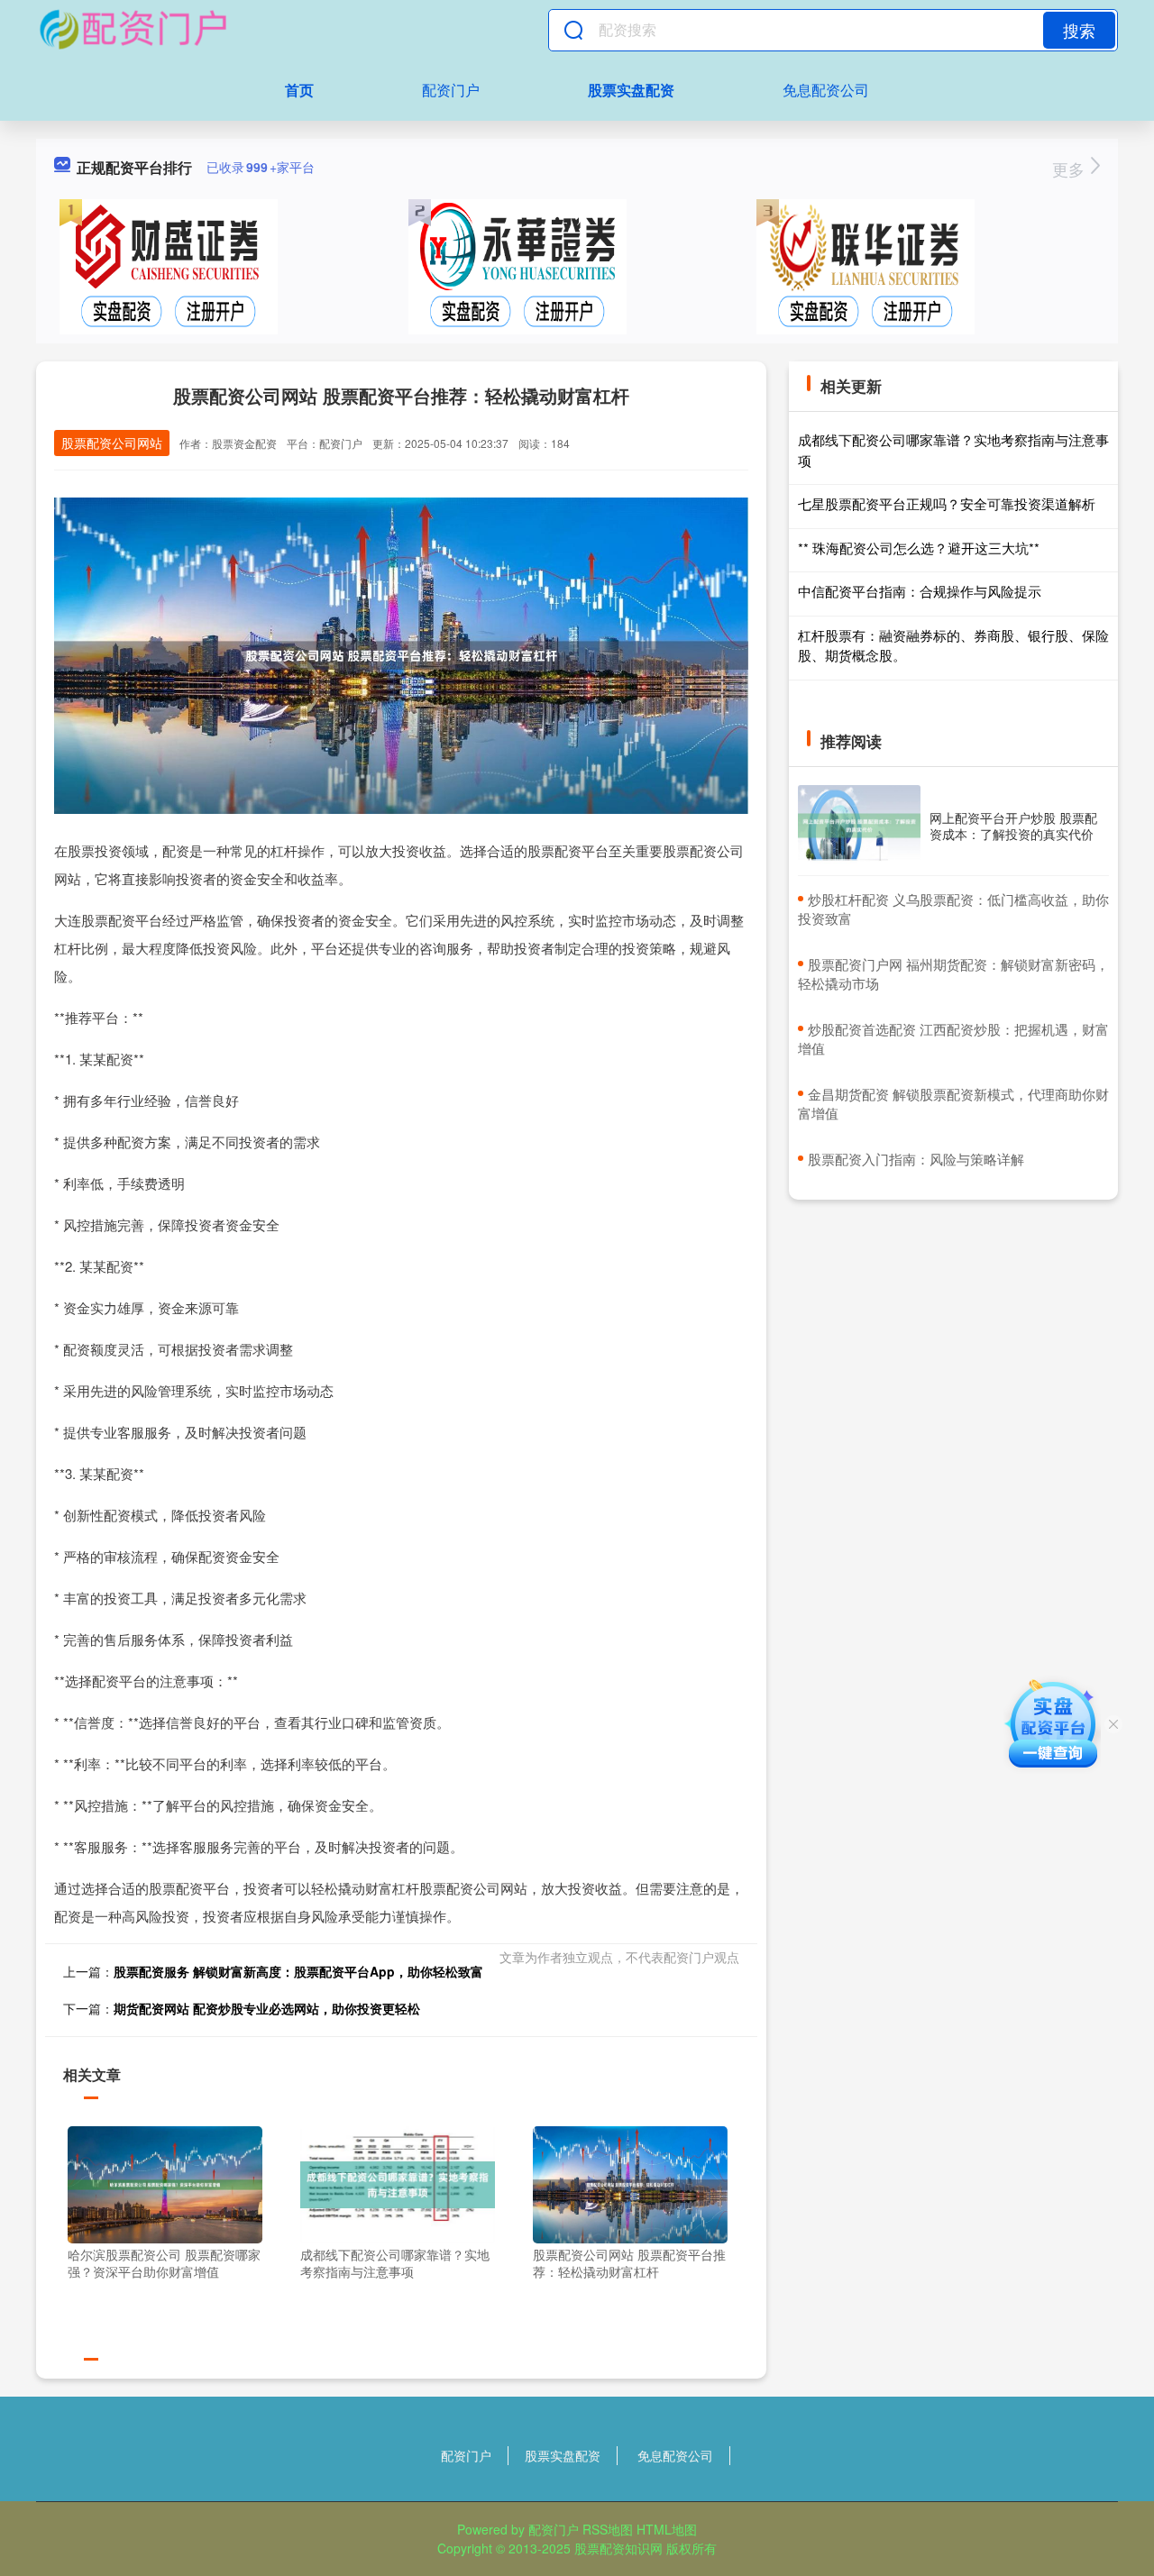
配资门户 (451, 90)
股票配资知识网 (618, 2548)
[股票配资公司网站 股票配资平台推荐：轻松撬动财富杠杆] (630, 2182)
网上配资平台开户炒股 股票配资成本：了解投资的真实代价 (1013, 826)
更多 (1071, 169)
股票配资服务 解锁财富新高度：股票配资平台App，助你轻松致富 (298, 1971)
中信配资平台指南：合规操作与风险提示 (920, 591)
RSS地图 (608, 2529)
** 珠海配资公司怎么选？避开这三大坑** (919, 548)
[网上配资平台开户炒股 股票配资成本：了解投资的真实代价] (859, 826)
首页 (299, 90)
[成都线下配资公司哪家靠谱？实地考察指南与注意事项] (398, 2182)
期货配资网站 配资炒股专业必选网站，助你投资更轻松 (267, 2008)
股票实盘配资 (631, 90)
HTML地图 (667, 2529)
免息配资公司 (826, 90)
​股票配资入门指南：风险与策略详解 (916, 1159)
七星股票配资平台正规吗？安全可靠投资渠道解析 (947, 503)
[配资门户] (132, 30)
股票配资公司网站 (112, 443)
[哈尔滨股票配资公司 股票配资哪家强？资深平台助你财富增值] (165, 2182)
